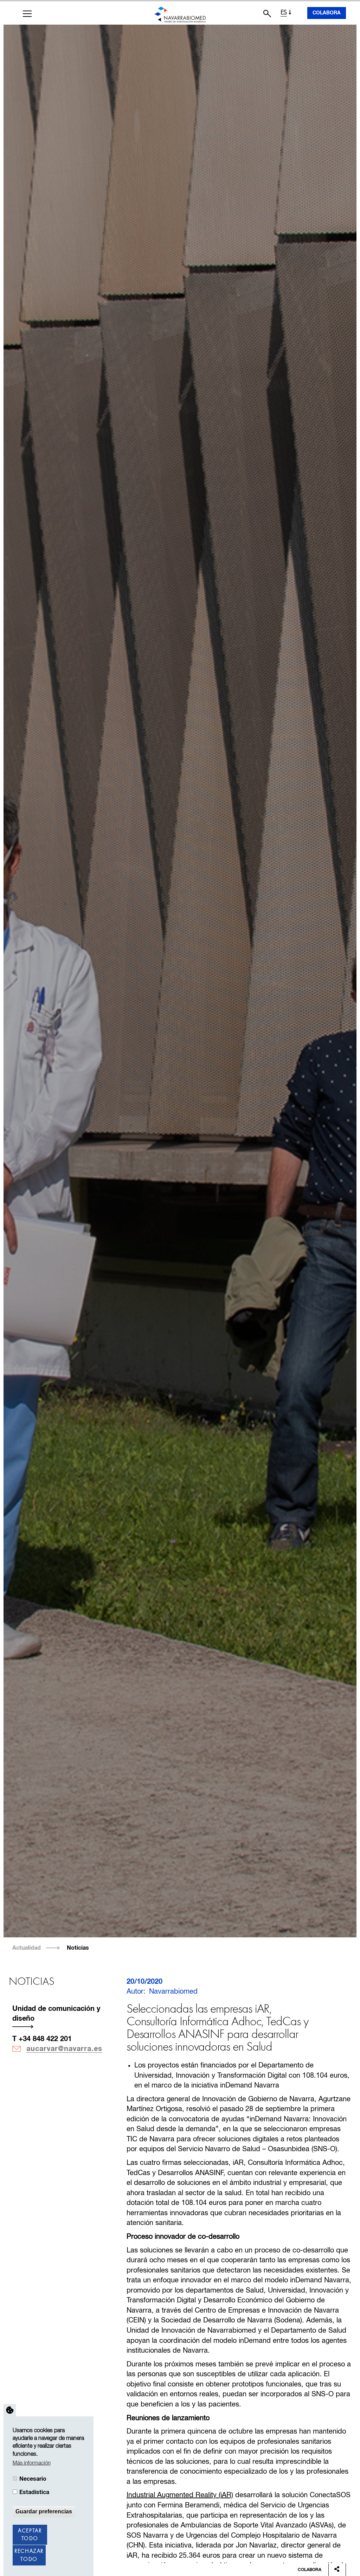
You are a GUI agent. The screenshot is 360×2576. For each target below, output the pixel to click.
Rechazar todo (29, 2555)
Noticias (78, 1948)
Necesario (33, 2479)
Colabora (327, 13)
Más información (32, 2463)
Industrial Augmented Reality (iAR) (180, 2495)
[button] (27, 14)
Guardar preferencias (44, 2511)
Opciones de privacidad (10, 2410)
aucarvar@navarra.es (64, 2049)
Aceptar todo (30, 2535)
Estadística (34, 2492)
